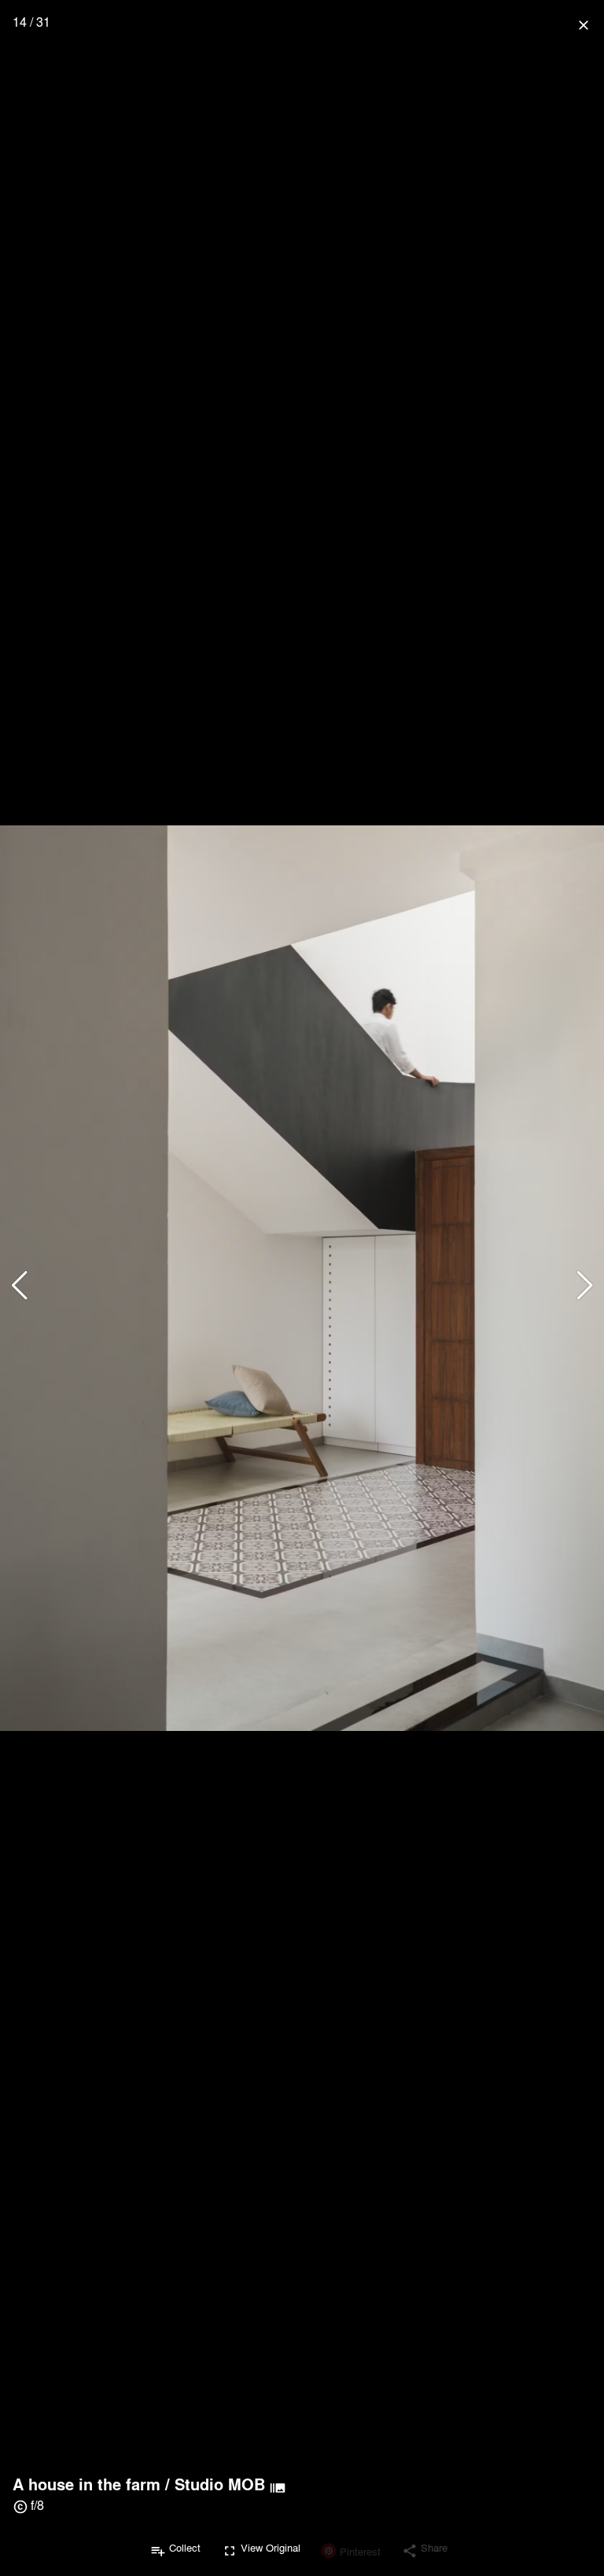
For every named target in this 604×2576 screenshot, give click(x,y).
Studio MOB (220, 2484)
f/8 (37, 2505)
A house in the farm (87, 2484)
